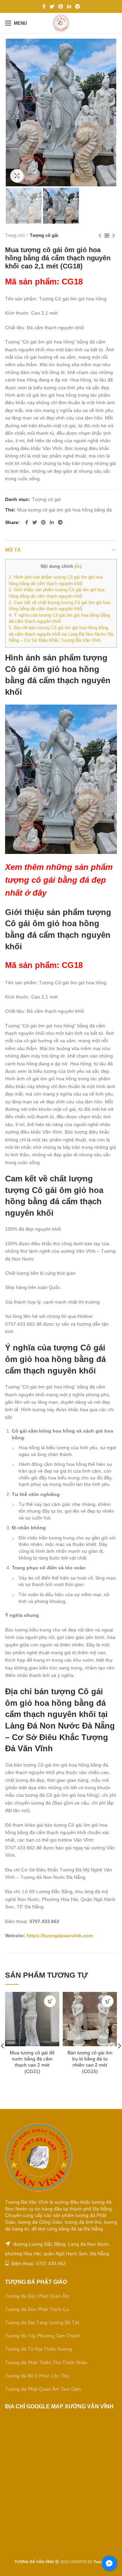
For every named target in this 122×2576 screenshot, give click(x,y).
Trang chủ (15, 235)
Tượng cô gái (44, 235)
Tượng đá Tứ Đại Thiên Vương (38, 2349)
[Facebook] (44, 6)
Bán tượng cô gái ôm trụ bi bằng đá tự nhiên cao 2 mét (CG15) (90, 2062)
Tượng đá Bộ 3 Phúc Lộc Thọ (37, 2376)
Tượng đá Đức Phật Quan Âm (37, 2296)
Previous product (100, 236)
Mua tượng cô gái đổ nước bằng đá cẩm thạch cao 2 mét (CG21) (32, 2062)
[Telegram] (78, 6)
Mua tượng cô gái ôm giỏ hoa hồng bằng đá (65, 510)
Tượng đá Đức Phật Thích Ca (37, 2309)
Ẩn (78, 566)
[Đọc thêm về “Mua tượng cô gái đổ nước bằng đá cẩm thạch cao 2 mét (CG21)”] (50, 2001)
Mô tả (13, 550)
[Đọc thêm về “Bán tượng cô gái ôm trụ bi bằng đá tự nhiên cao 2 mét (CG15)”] (108, 2001)
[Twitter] (52, 6)
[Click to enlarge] (17, 176)
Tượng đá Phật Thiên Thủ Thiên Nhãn (46, 2363)
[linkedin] (69, 6)
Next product (114, 236)
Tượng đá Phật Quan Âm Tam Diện (43, 2389)
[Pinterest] (61, 6)
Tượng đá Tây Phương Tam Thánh (43, 2336)
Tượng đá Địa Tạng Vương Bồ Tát (42, 2322)
